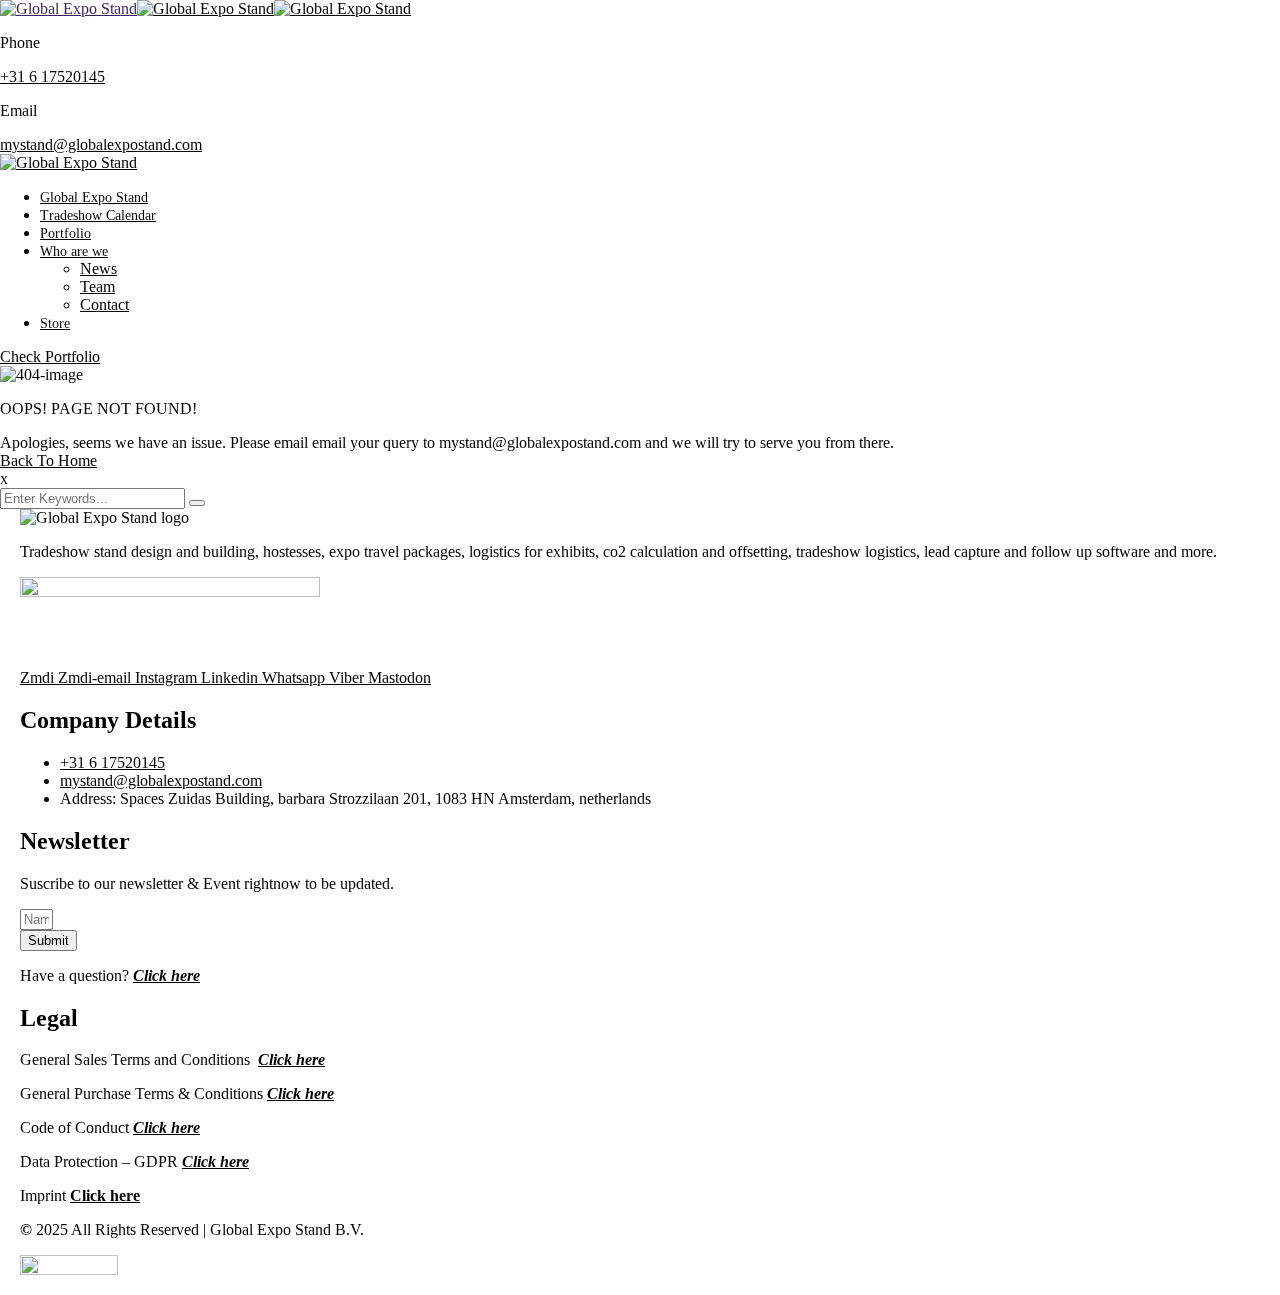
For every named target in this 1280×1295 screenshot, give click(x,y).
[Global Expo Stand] (68, 8)
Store (55, 323)
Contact (104, 304)
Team (97, 286)
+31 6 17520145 (52, 76)
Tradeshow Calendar (98, 215)
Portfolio (65, 233)
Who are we (74, 251)
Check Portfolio (50, 356)
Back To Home (48, 460)
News (98, 268)
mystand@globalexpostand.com (101, 144)
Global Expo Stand (94, 197)
